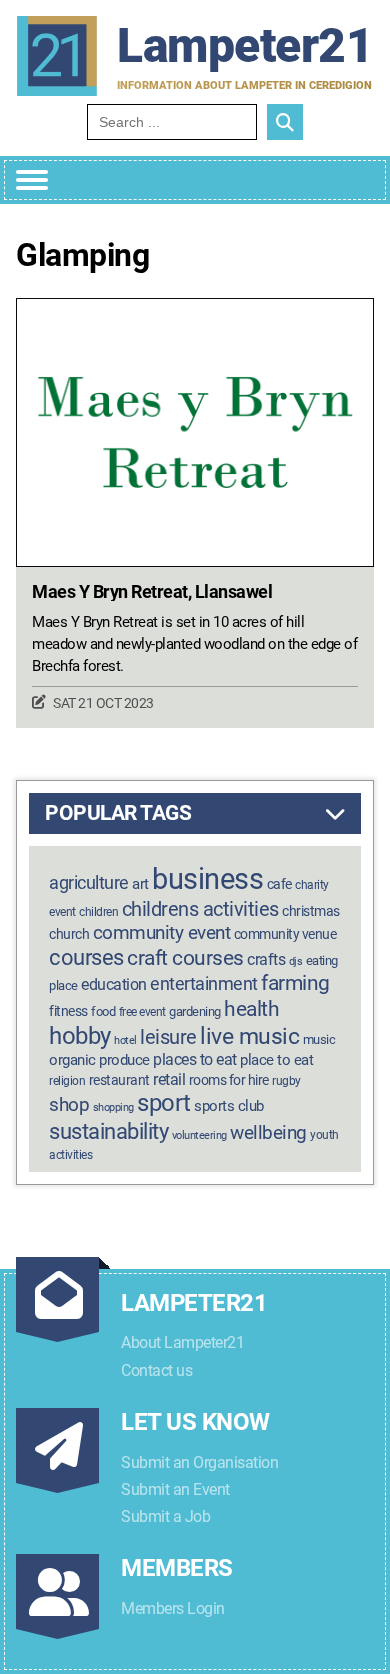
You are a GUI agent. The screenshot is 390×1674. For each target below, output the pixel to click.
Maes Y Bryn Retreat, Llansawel (152, 592)
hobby (80, 1036)
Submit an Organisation (199, 1462)
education (114, 984)
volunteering (199, 1135)
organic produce (99, 1060)
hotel (125, 1040)
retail (169, 1079)
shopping (113, 1107)
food (103, 1011)
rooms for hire (229, 1080)
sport (164, 1103)
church (69, 934)
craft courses (185, 957)
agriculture (89, 882)
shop (69, 1105)
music (319, 1039)
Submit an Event (175, 1489)
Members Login (173, 1608)
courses (86, 957)
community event (162, 932)
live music (249, 1036)
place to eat (276, 1060)
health (251, 1008)
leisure (168, 1037)
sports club (229, 1106)
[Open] (32, 180)
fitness (68, 1011)
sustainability (108, 1131)
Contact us (156, 1370)
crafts (266, 959)
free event (142, 1012)
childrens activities (200, 909)
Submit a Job (165, 1516)
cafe (279, 884)
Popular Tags (118, 813)
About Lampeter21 (182, 1342)
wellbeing (268, 1132)
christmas (311, 911)
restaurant (119, 1080)
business (207, 879)
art (140, 884)
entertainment (204, 983)
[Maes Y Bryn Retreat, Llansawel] (195, 432)
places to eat (195, 1059)
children (98, 912)
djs (296, 961)
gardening (195, 1011)
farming (295, 983)
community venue (285, 934)
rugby (286, 1081)
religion (67, 1081)
